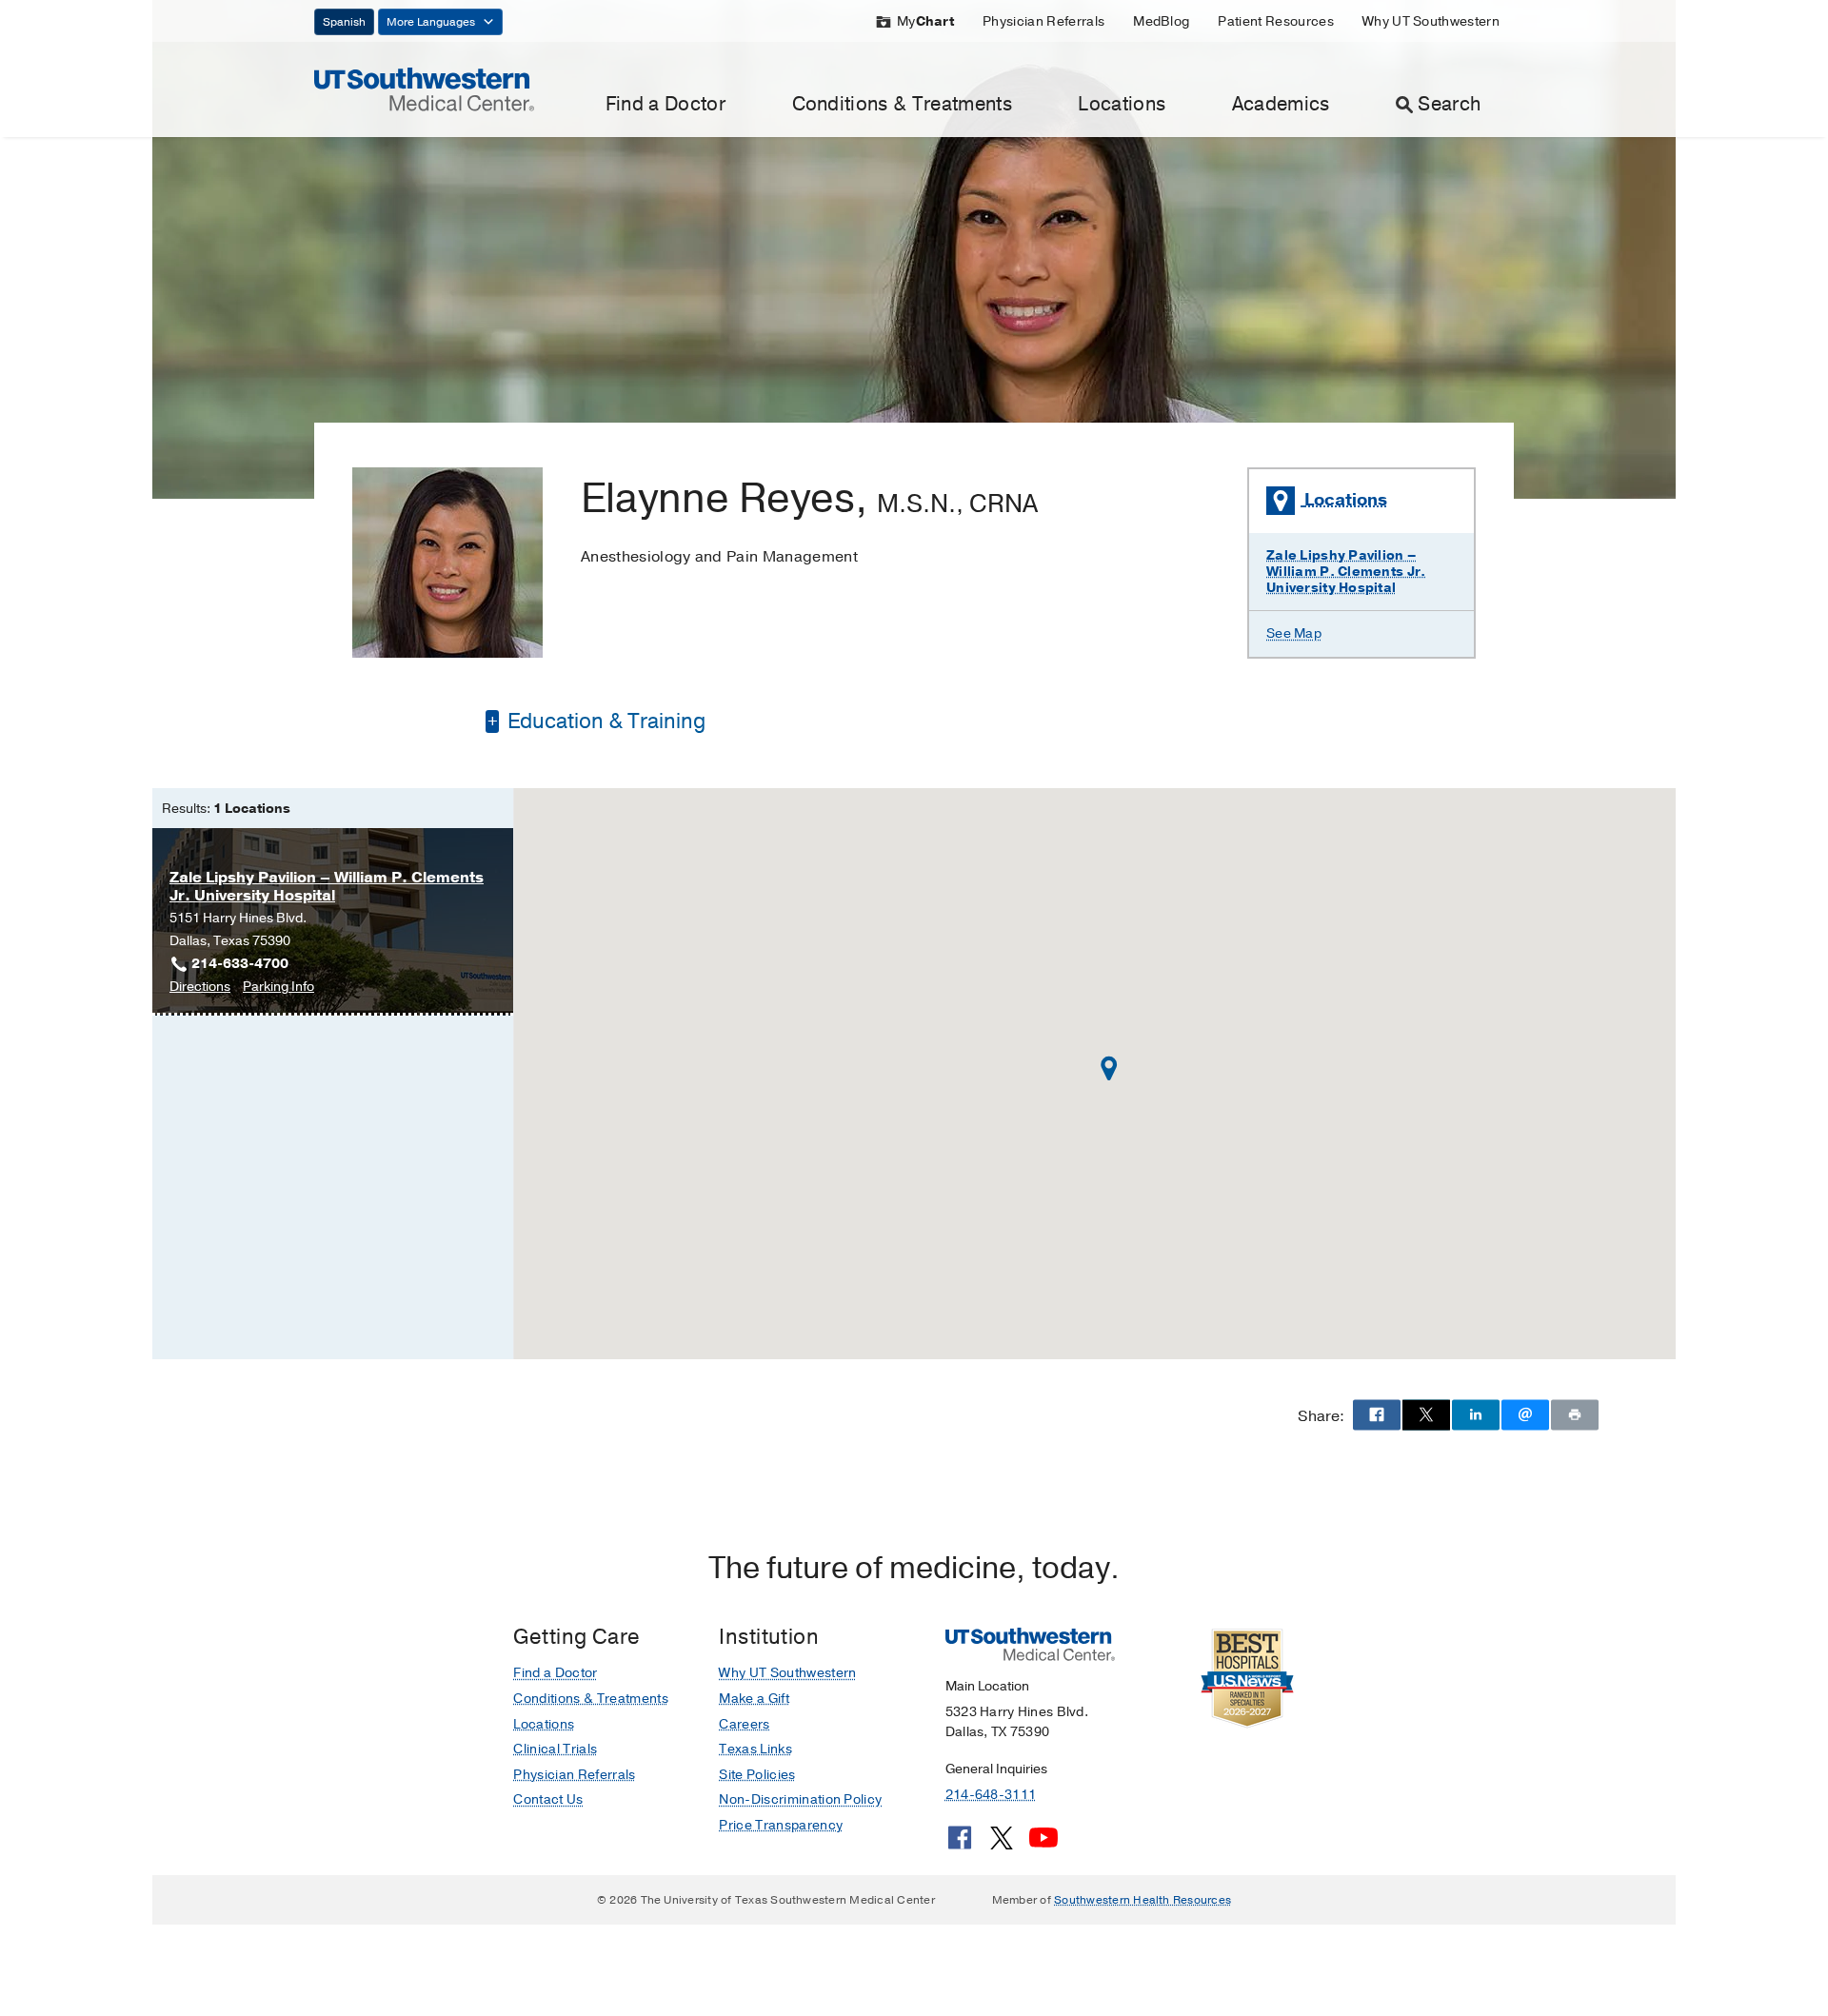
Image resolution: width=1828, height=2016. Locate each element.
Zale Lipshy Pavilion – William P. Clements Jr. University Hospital (1346, 572)
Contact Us (548, 1799)
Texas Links (755, 1749)
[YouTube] (1043, 1845)
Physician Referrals (1043, 21)
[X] (1002, 1845)
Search (1449, 104)
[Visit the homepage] (424, 89)
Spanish (344, 22)
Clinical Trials (555, 1749)
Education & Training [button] (604, 721)
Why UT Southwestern (1431, 21)
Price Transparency (781, 1825)
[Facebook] (960, 1845)
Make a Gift (754, 1699)
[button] (1109, 1068)
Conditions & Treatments (902, 104)
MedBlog (1161, 21)
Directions (200, 988)
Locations (1122, 104)
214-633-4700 (240, 964)
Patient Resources (1275, 21)
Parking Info (278, 988)
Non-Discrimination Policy (800, 1799)
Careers (744, 1724)
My (925, 21)
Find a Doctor (666, 104)
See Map (1294, 633)
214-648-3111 (991, 1795)
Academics (1281, 104)
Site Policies (757, 1775)
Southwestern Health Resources (1142, 1900)
